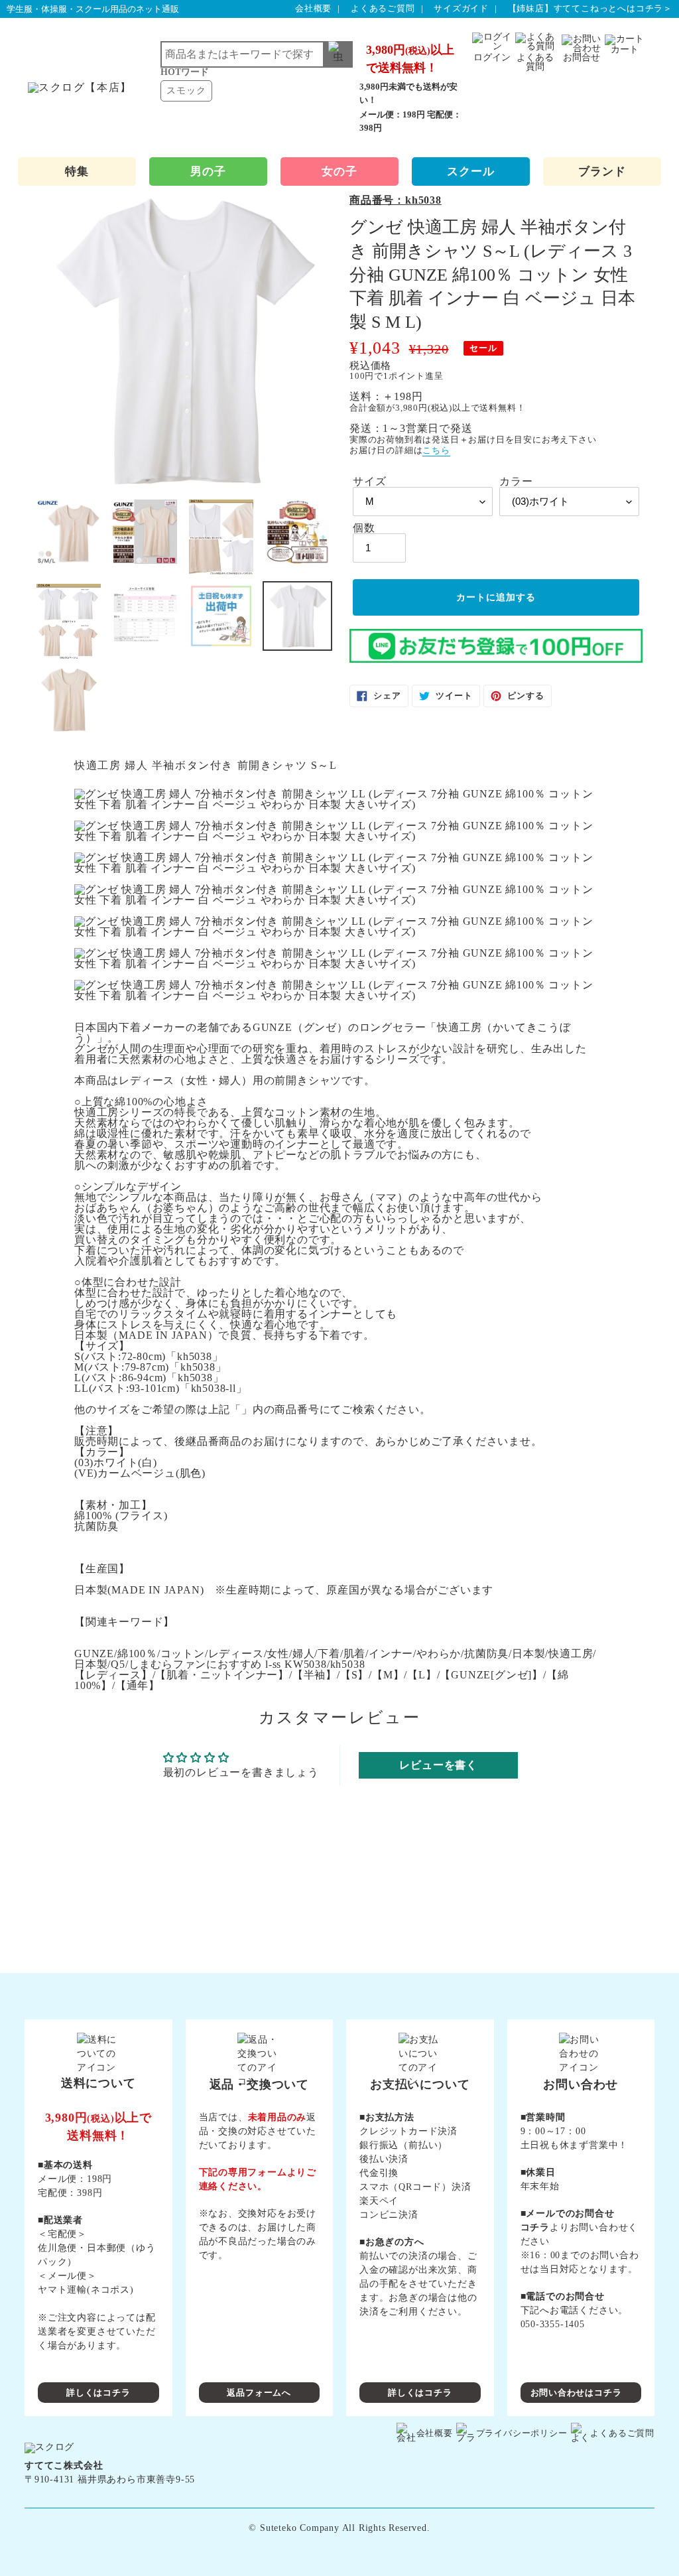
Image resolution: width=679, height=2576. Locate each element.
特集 (77, 171)
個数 (364, 528)
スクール (470, 171)
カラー (516, 482)
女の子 (339, 171)
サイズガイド (461, 8)
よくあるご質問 (383, 8)
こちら (436, 450)
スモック (186, 91)
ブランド (602, 171)
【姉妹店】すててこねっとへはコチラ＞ (590, 8)
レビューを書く (438, 1765)
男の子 (208, 171)
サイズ (369, 482)
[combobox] (257, 54)
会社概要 (313, 8)
